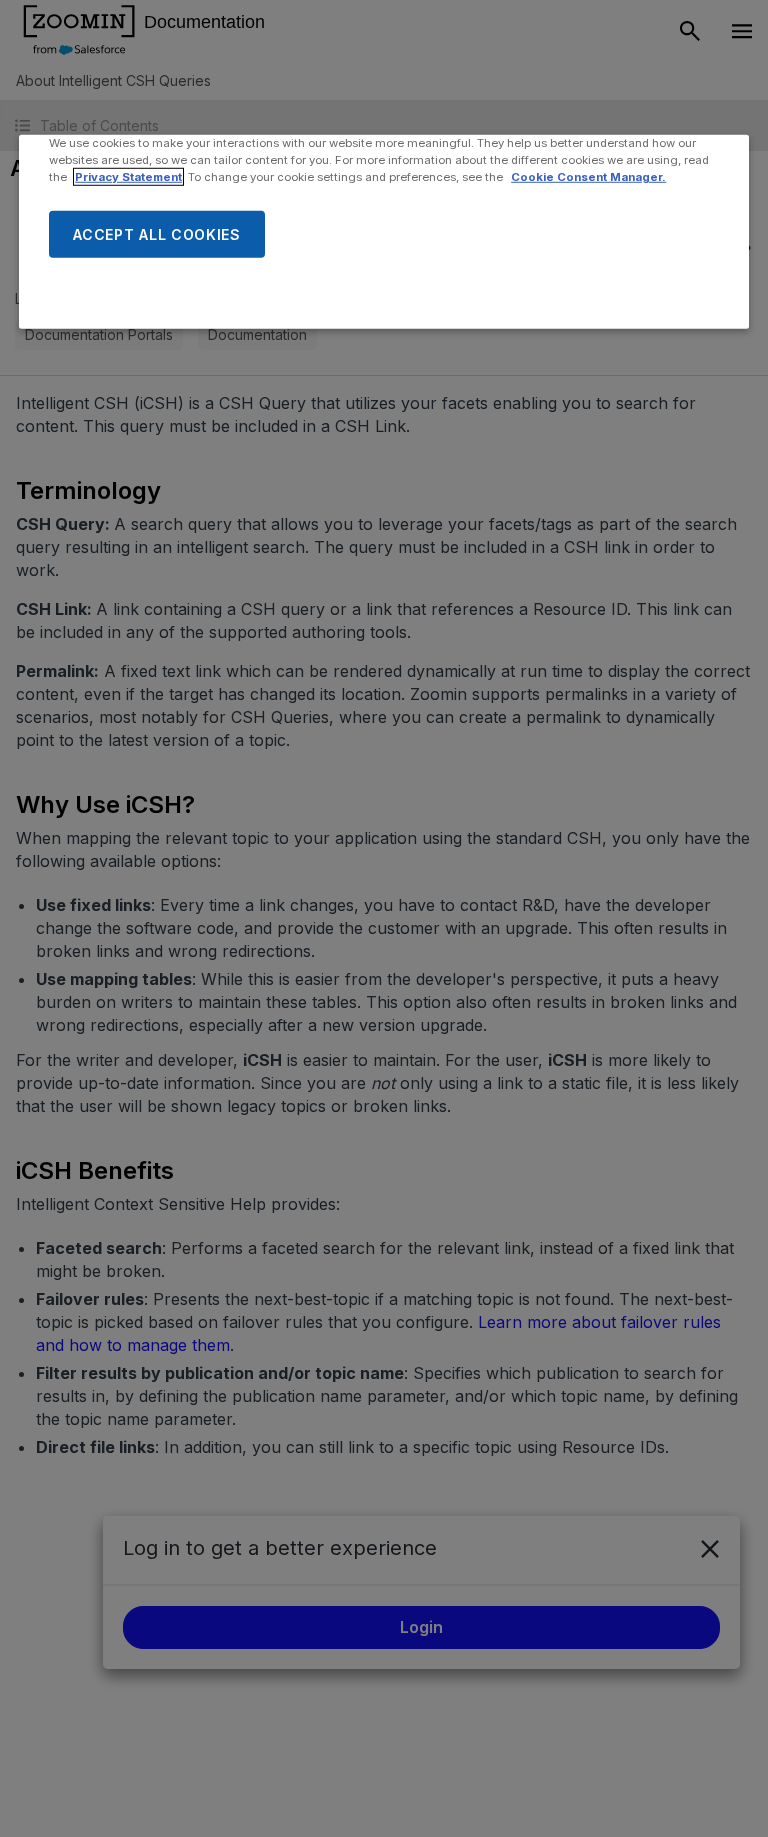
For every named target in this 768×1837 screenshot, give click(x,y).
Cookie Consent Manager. (588, 177)
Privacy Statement (128, 177)
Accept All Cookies (157, 233)
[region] (384, 232)
